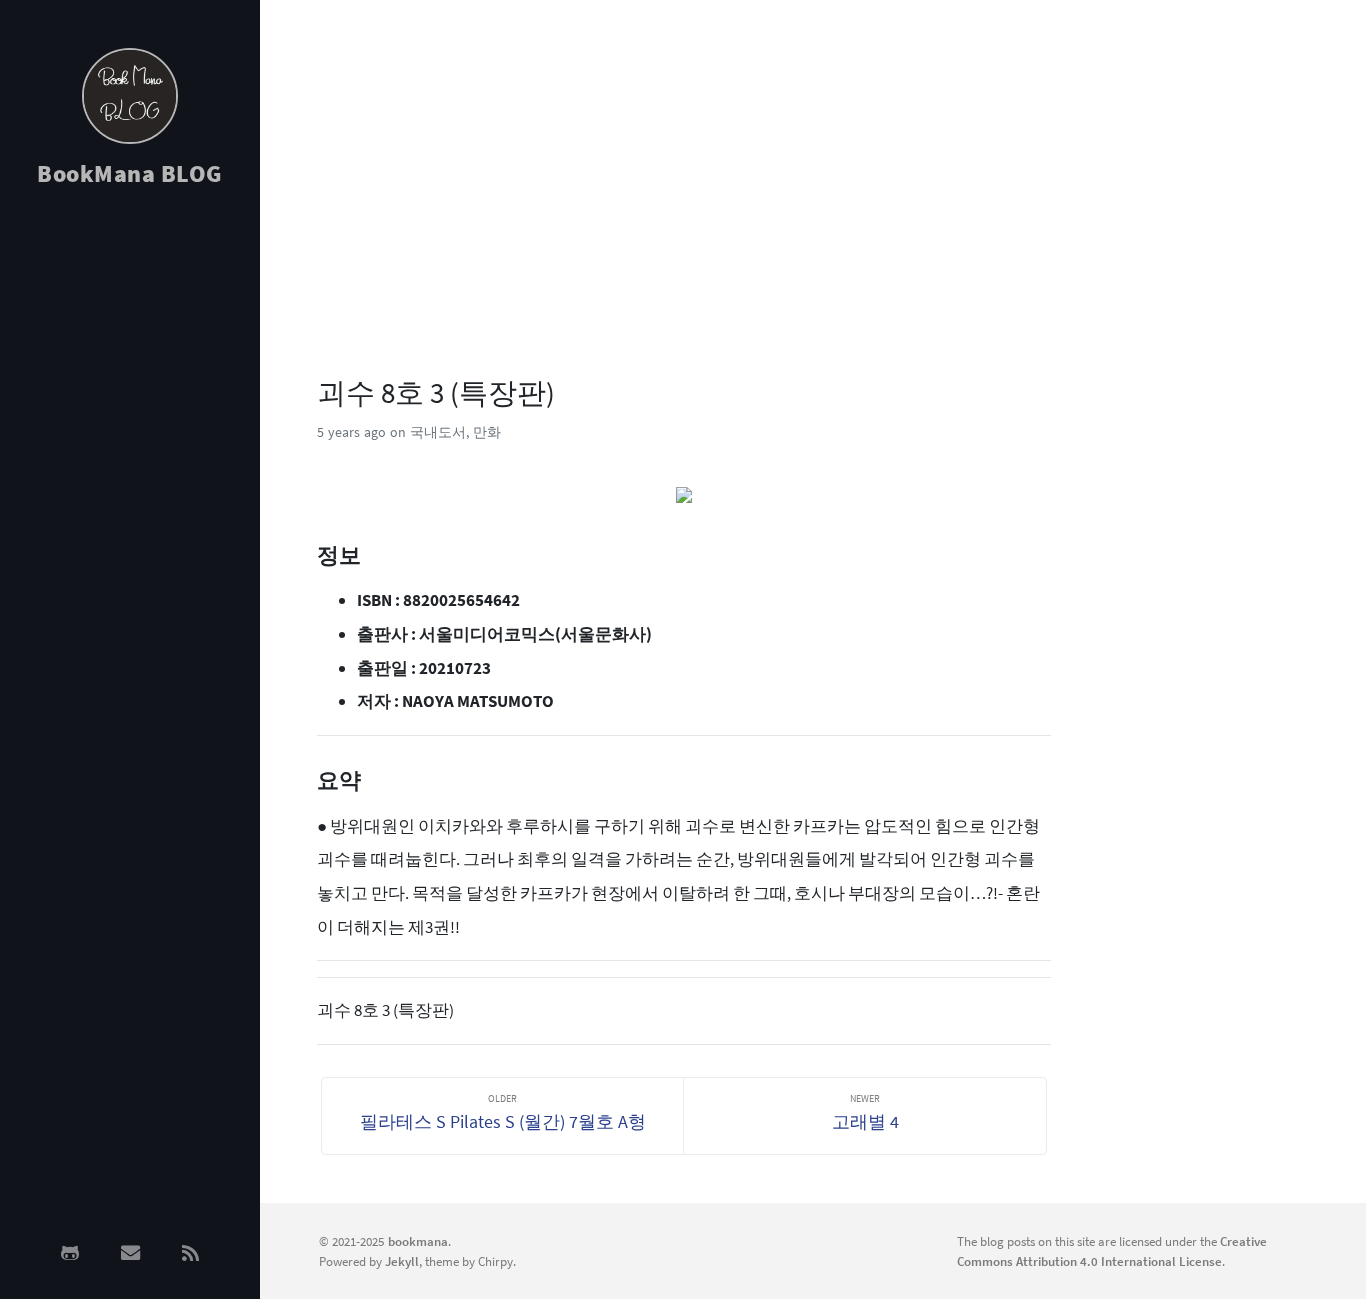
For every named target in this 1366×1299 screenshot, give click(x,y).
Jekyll (402, 1261)
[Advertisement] (130, 522)
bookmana (418, 1241)
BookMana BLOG (130, 173)
